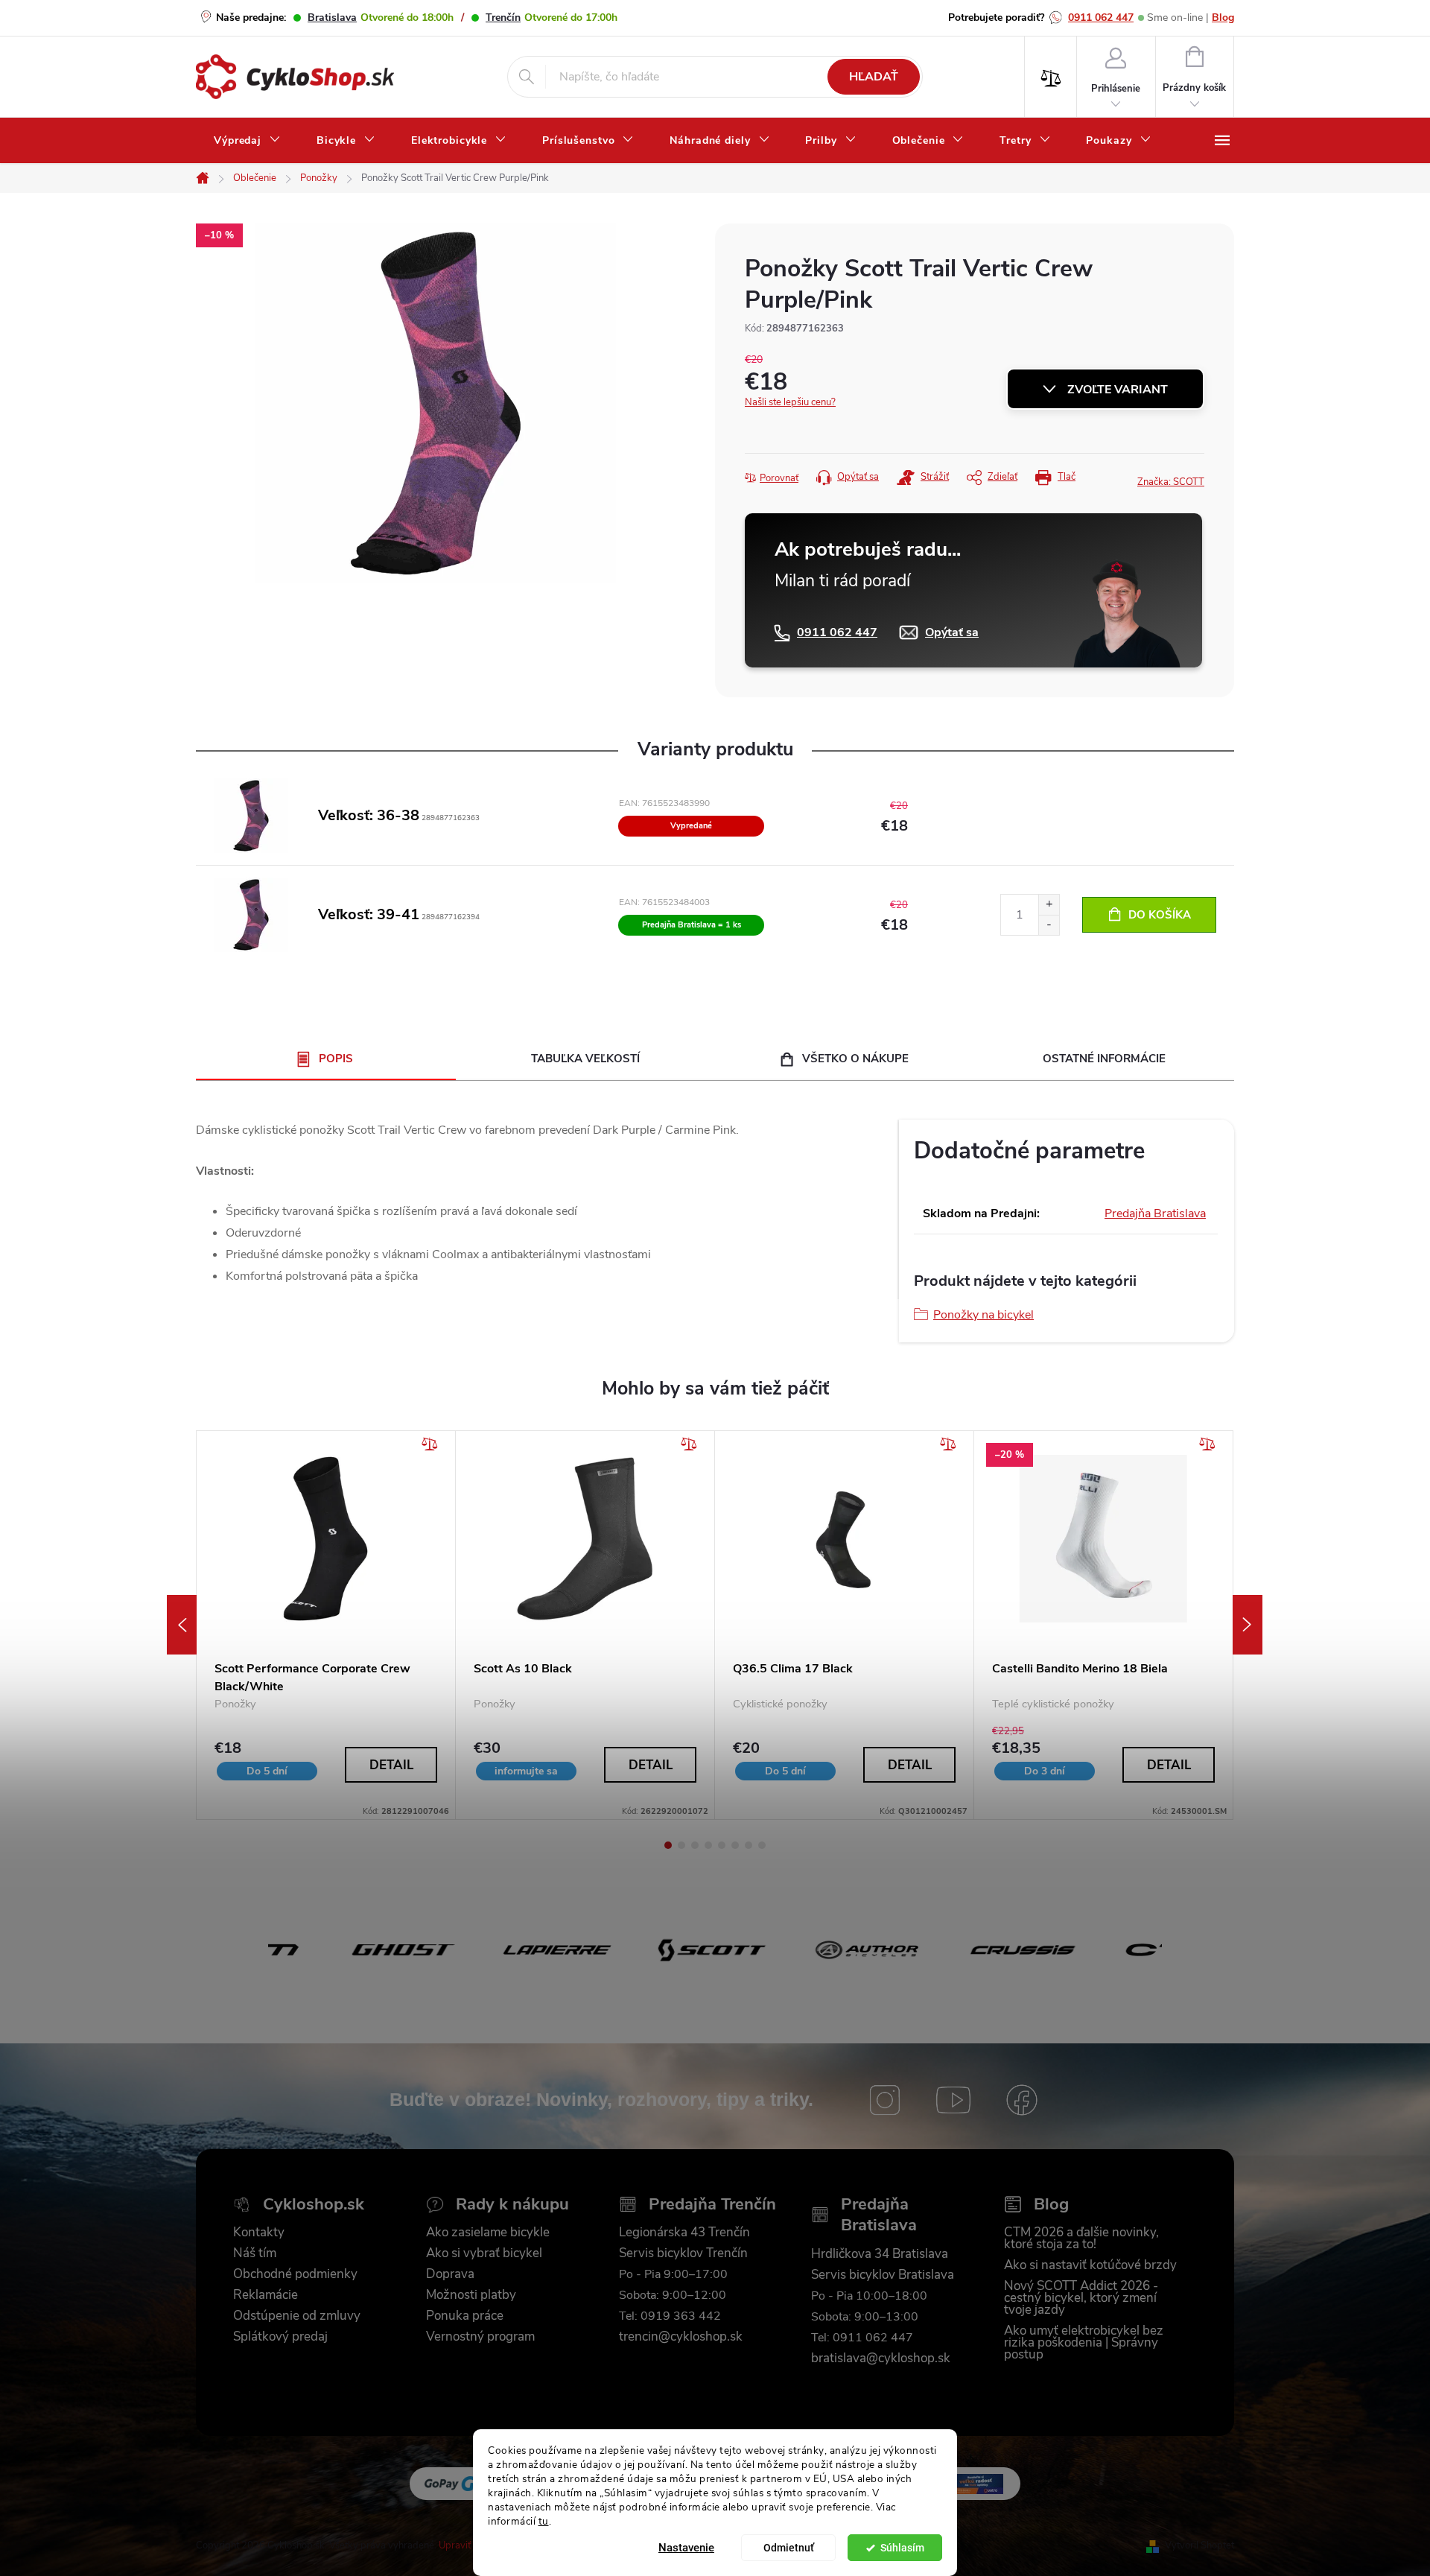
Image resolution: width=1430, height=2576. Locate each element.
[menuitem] (247, 141)
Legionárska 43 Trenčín (684, 2233)
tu (544, 2521)
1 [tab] (668, 1845)
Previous (182, 1625)
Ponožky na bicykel (983, 1315)
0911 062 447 (1101, 18)
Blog (1223, 18)
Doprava (450, 2274)
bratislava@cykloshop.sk (881, 2358)
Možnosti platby (471, 2295)
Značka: (1171, 482)
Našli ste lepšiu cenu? (790, 402)
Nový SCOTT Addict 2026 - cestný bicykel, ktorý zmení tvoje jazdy (1081, 2298)
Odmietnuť (789, 2548)
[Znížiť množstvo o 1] (1049, 925)
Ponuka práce (465, 2316)
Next (1248, 1625)
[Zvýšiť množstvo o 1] (1049, 905)
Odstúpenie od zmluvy (297, 2316)
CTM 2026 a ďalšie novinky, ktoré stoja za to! (1081, 2239)
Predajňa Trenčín (712, 2205)
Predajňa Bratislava (1155, 1214)
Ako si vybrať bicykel (484, 2253)
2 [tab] (681, 1845)
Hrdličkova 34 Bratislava (880, 2254)
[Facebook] (1022, 2100)
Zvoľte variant (1118, 390)
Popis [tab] (336, 1059)
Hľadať (874, 77)
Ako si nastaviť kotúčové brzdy (1090, 2265)
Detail (391, 1765)
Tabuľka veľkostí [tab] (585, 1059)
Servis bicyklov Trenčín (683, 2253)
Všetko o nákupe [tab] (855, 1059)
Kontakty (259, 2233)
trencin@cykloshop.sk (681, 2337)
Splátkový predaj (280, 2337)
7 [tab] (749, 1845)
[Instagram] (885, 2100)
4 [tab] (708, 1845)
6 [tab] (735, 1845)
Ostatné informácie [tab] (1104, 1059)
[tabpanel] (326, 1625)
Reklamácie (266, 2295)
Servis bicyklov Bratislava (883, 2275)
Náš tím (255, 2253)
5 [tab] (722, 1845)
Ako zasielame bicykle (488, 2233)
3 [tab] (695, 1845)
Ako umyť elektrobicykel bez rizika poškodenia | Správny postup (1084, 2343)
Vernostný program (480, 2337)
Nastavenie (686, 2548)
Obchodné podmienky (295, 2274)
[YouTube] (953, 2100)
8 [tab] (762, 1845)
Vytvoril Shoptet (1199, 2545)
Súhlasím (902, 2548)
